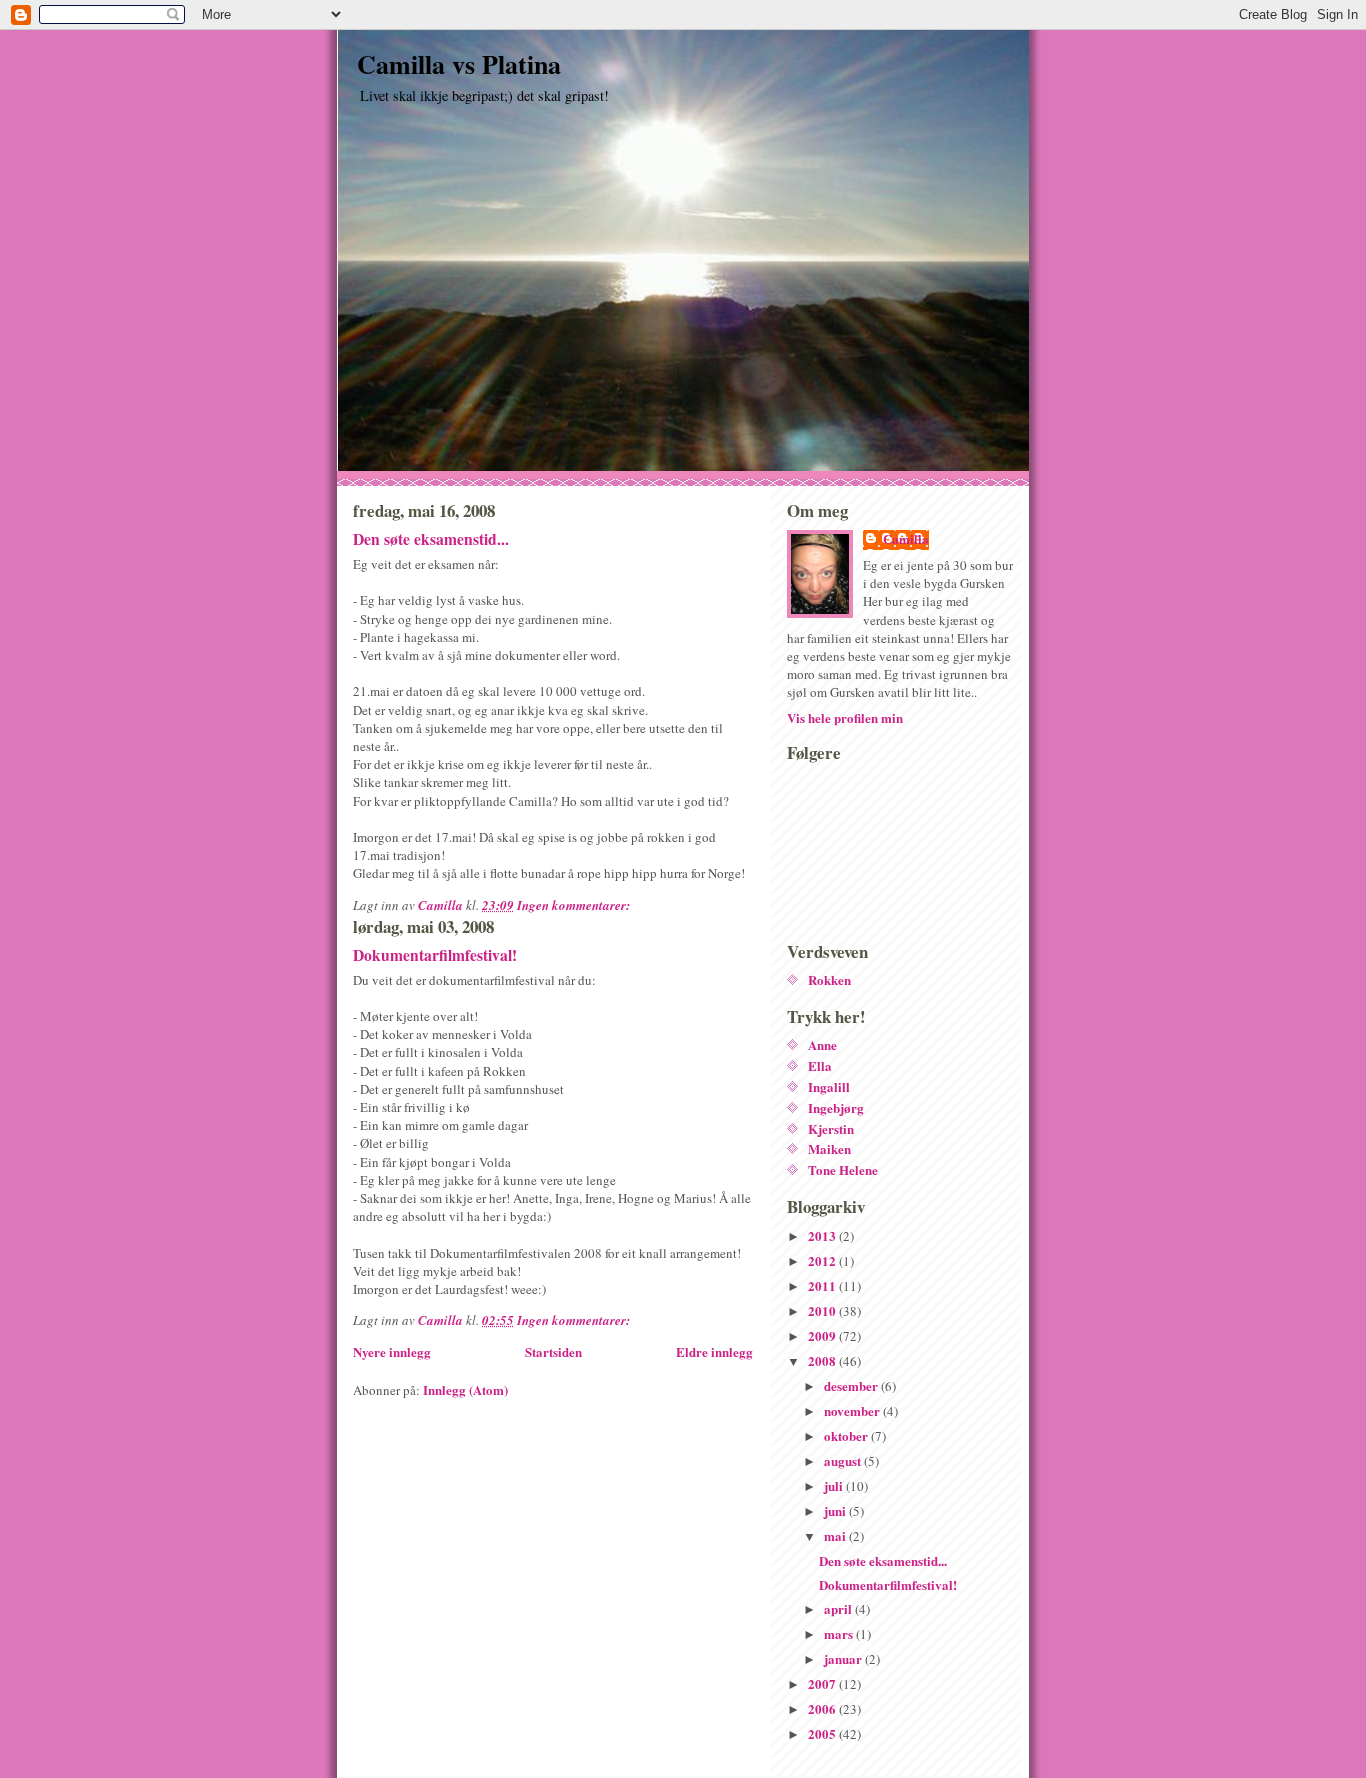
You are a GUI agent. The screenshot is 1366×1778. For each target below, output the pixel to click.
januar (844, 1658)
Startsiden (553, 1351)
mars (840, 1633)
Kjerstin (831, 1128)
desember (852, 1385)
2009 (823, 1335)
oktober (847, 1435)
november (853, 1410)
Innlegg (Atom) (465, 1389)
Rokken (829, 979)
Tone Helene (843, 1169)
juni (836, 1510)
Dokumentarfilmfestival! (435, 955)
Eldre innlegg (714, 1351)
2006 (823, 1708)
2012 (823, 1260)
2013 (823, 1235)
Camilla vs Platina (459, 64)
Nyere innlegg (392, 1351)
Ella (820, 1065)
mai (836, 1535)
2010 (823, 1310)
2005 (823, 1733)
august (844, 1460)
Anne (822, 1044)
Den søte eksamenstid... (431, 539)
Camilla (906, 539)
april (839, 1608)
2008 (823, 1360)
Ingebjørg (836, 1107)
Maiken (829, 1148)
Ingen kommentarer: (575, 905)
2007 (823, 1683)
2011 (823, 1285)
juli (835, 1485)
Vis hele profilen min (845, 717)
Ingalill (829, 1086)
